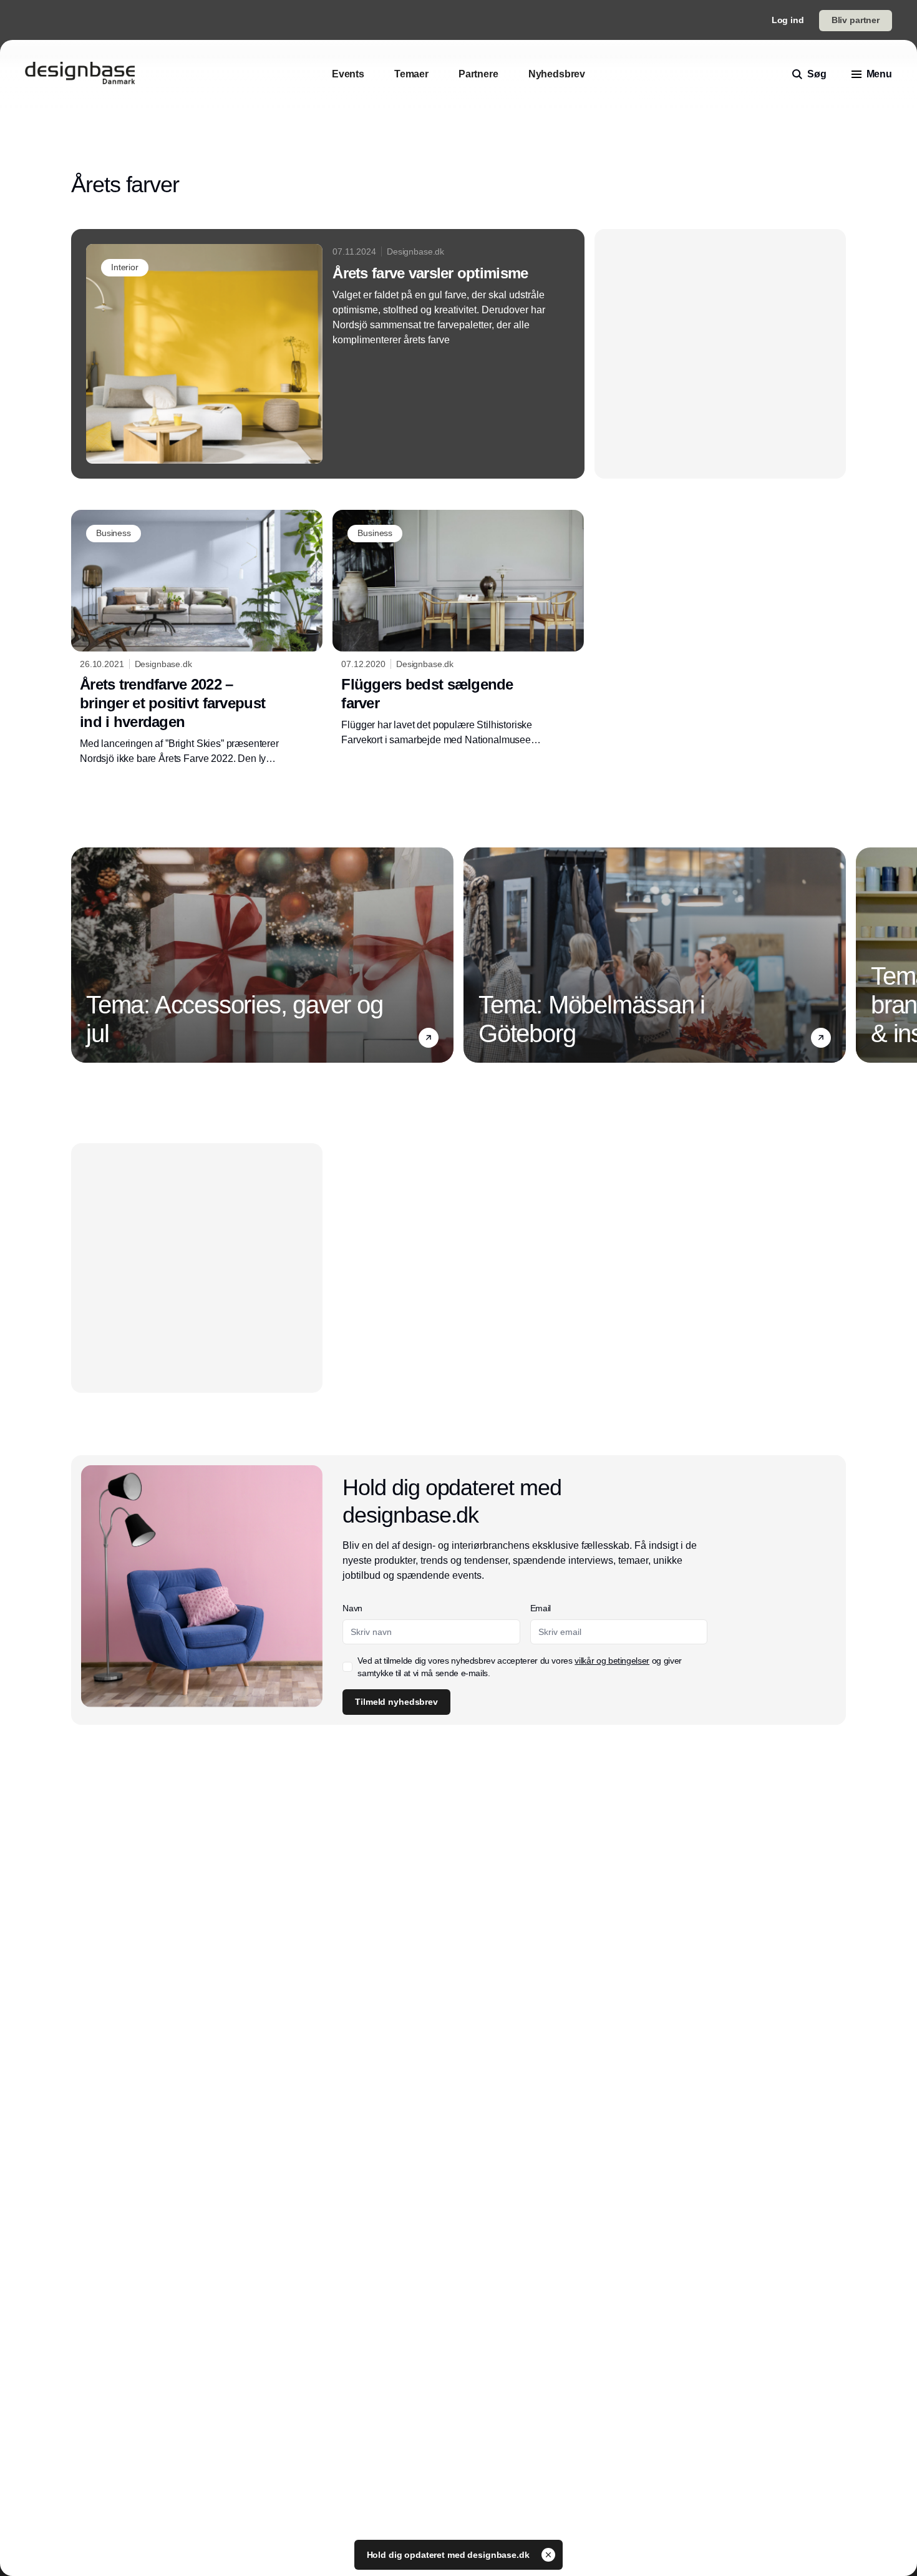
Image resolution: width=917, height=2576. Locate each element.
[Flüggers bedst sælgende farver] (458, 628)
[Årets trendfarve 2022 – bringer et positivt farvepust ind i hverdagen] (197, 638)
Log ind (788, 20)
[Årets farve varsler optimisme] (328, 354)
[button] (429, 1037)
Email (541, 1608)
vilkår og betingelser (612, 1661)
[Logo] (80, 74)
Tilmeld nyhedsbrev (396, 1702)
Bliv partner (856, 20)
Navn (352, 1608)
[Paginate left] (81, 955)
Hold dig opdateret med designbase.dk (449, 2555)
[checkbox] (347, 1667)
